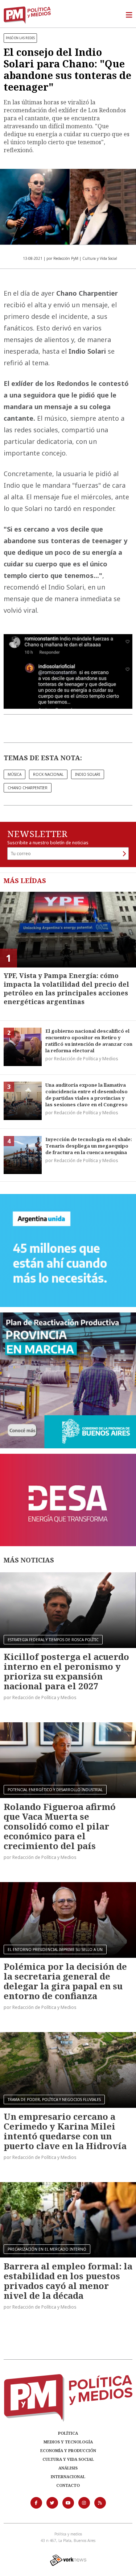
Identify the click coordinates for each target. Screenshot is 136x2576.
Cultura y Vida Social (68, 2459)
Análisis (68, 2468)
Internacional (68, 2477)
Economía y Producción (68, 2450)
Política (68, 2433)
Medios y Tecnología (68, 2442)
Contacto (68, 2485)
